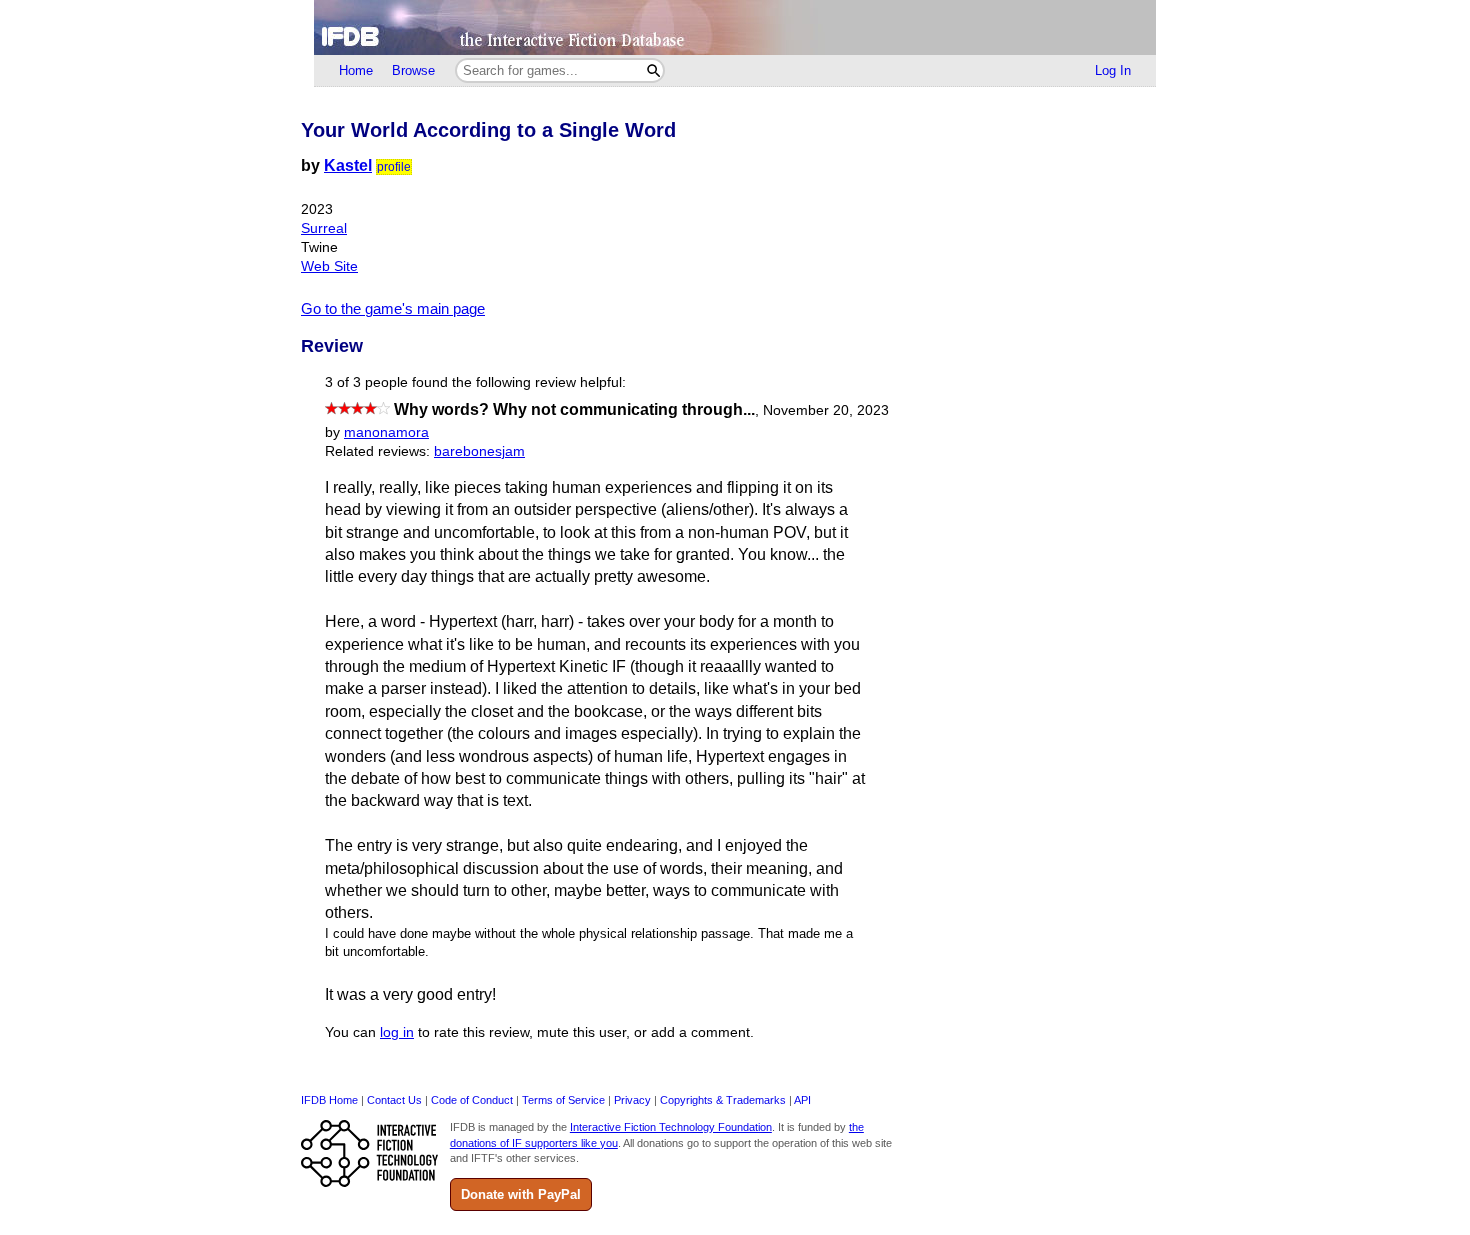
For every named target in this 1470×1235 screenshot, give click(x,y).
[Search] (653, 70)
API (802, 1100)
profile (394, 167)
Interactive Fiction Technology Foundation (671, 1127)
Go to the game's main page (393, 308)
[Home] (735, 27)
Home (356, 70)
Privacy (632, 1100)
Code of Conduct (472, 1100)
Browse (413, 70)
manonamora (386, 432)
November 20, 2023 (826, 410)
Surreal (324, 228)
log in (397, 1032)
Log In (1113, 70)
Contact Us (394, 1100)
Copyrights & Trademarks (723, 1100)
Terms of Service (563, 1100)
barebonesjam (479, 451)
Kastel (348, 165)
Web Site (329, 266)
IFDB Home (329, 1100)
